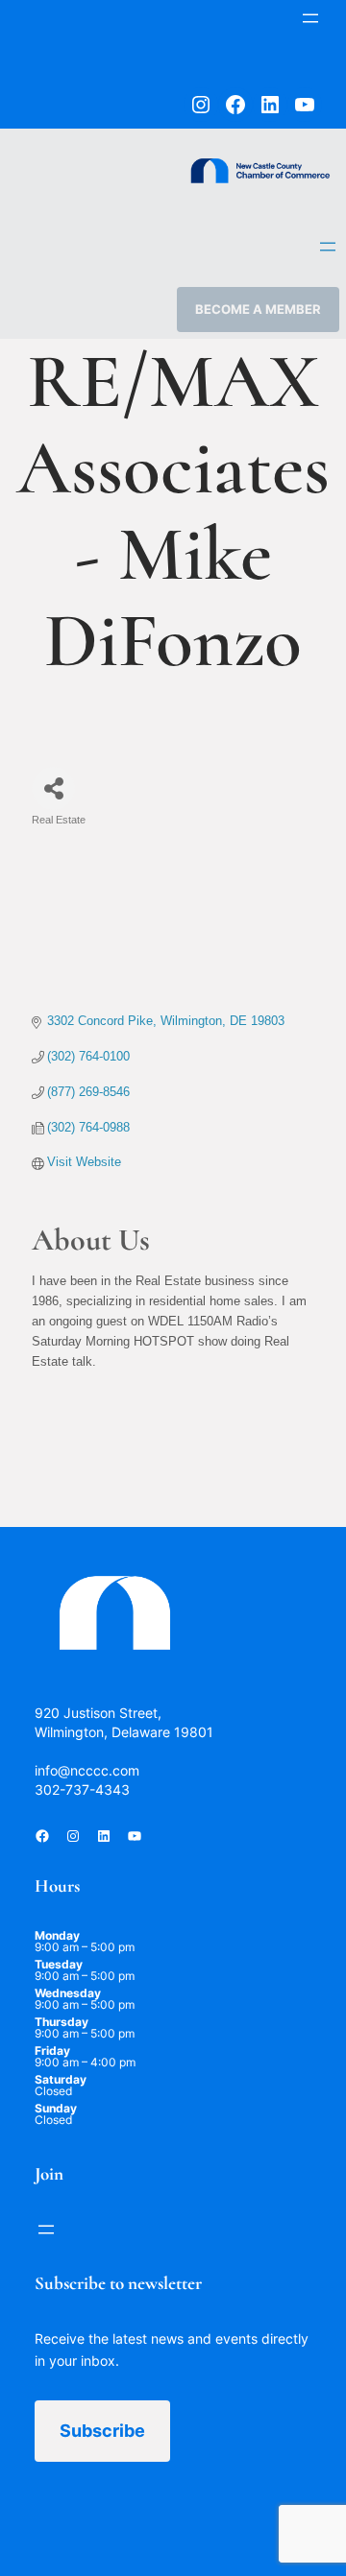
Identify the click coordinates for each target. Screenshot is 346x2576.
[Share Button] (53, 788)
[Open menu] (310, 18)
